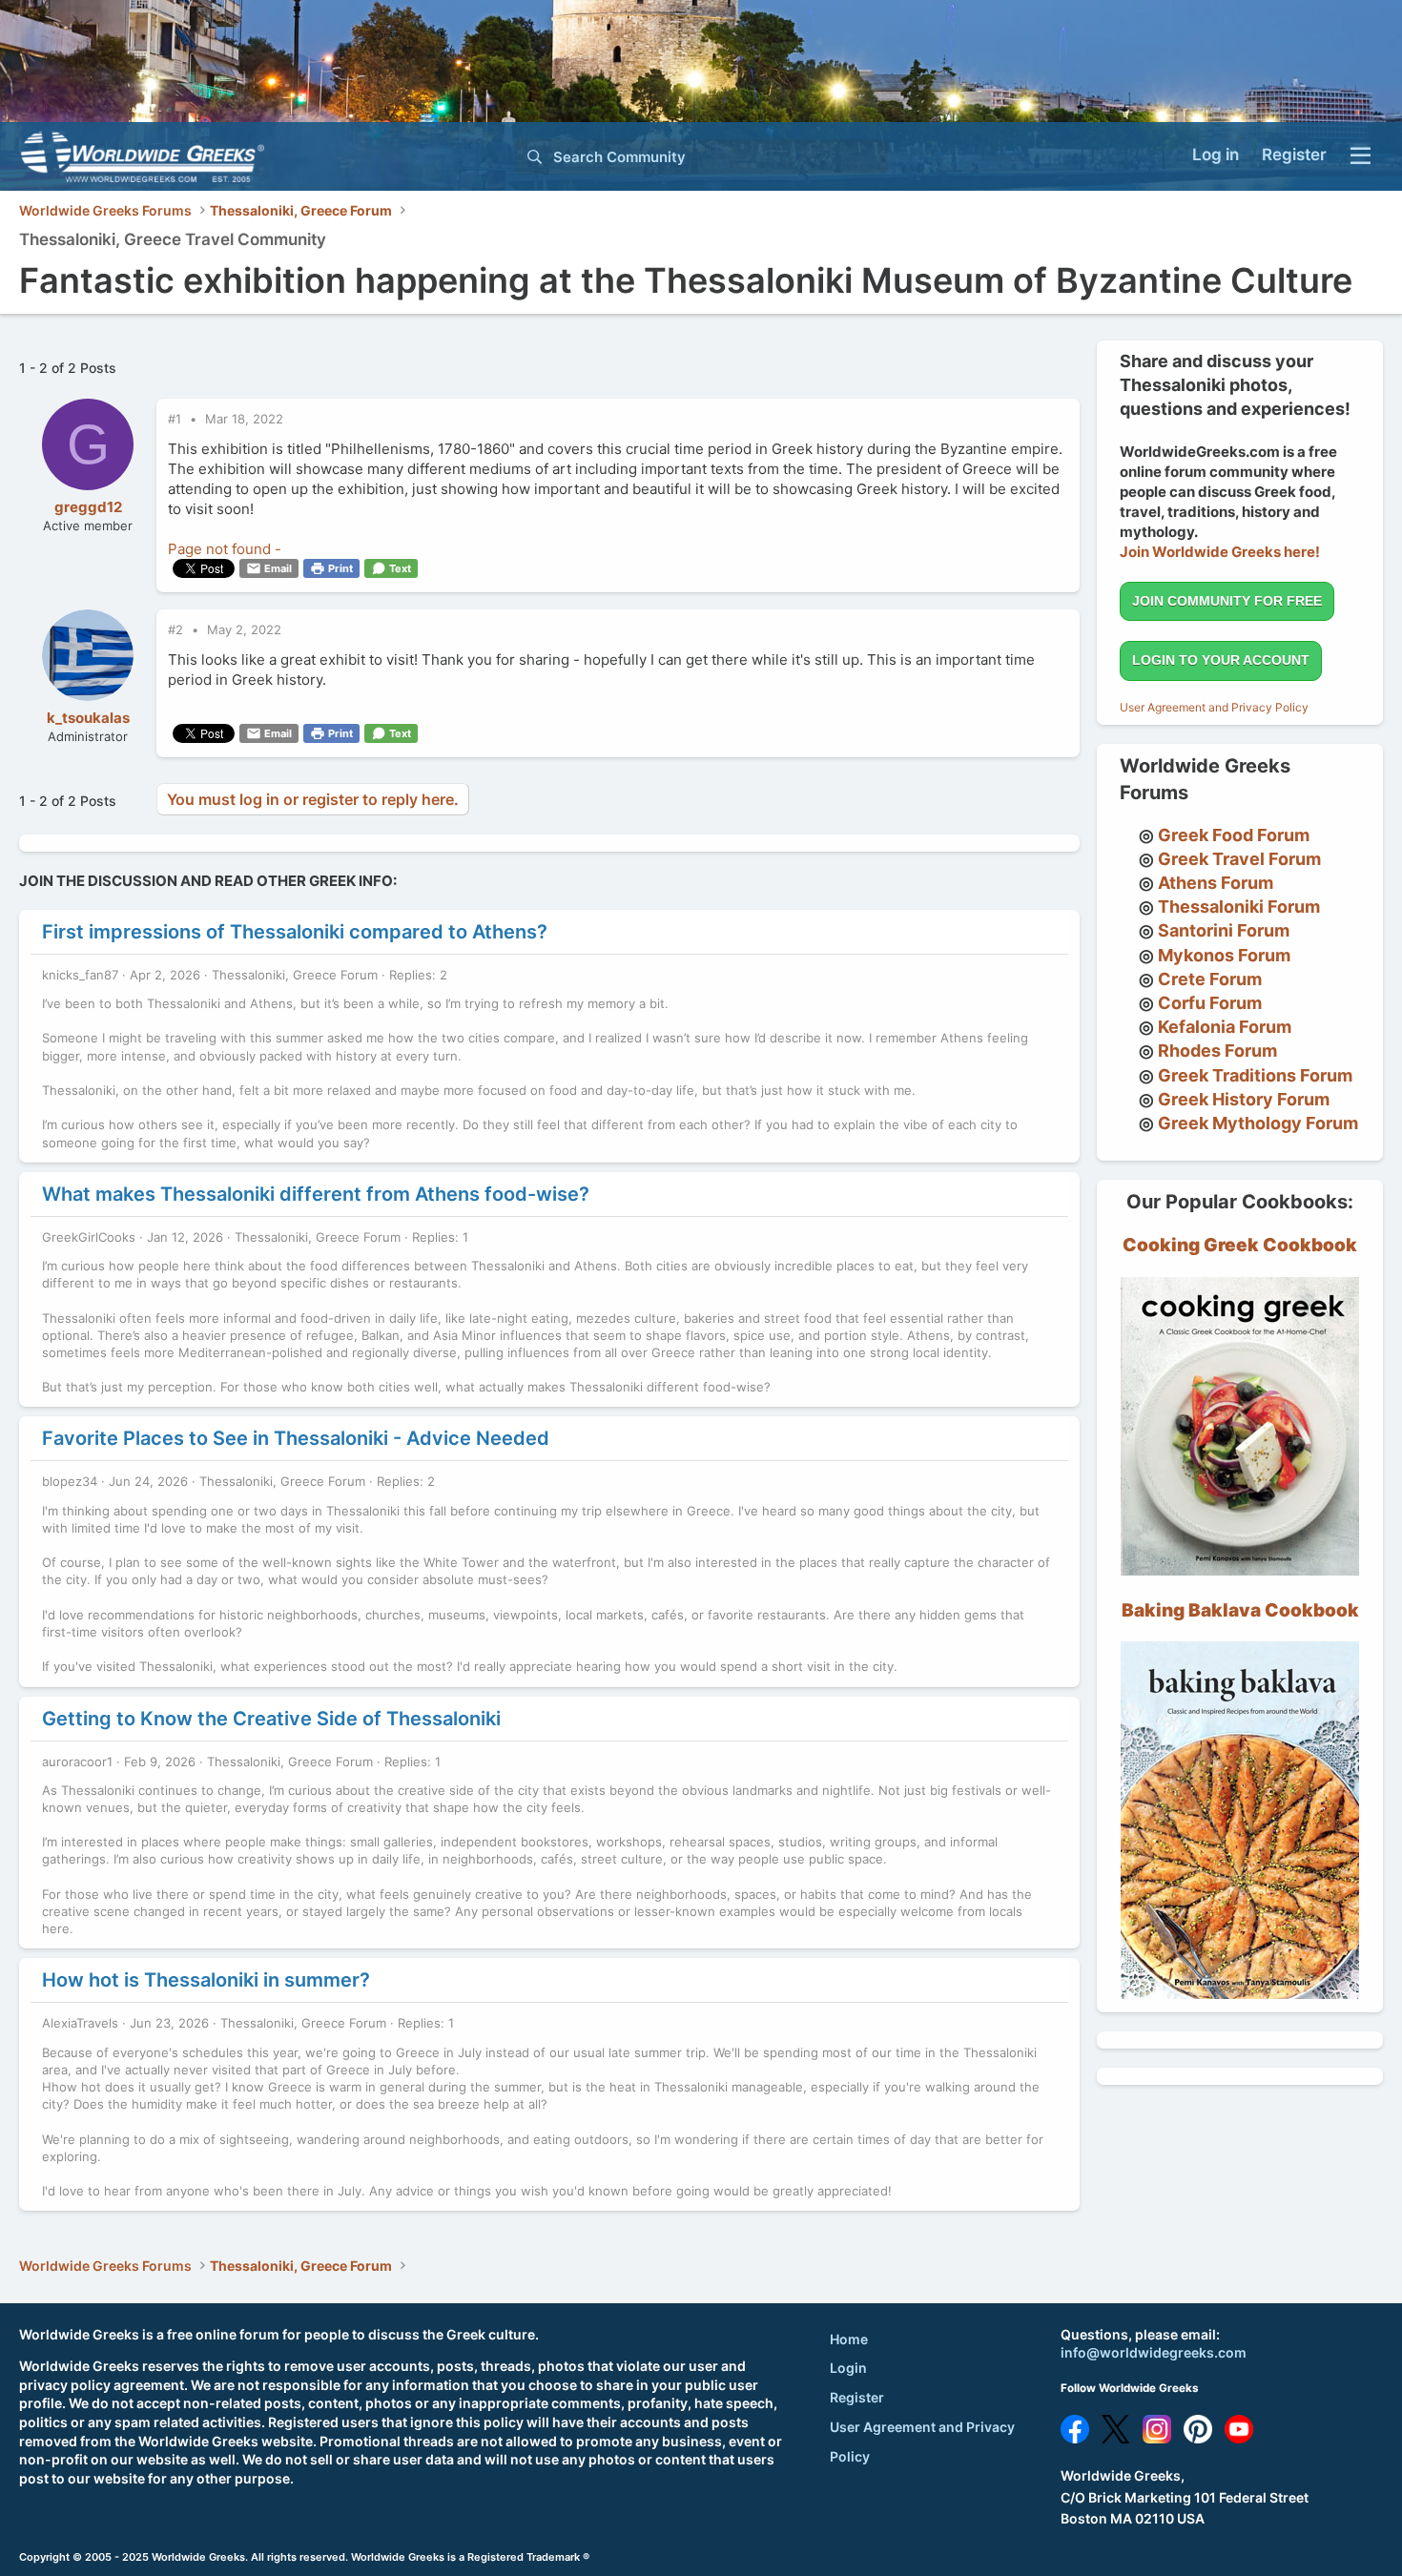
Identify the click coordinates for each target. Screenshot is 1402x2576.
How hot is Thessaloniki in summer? (206, 1980)
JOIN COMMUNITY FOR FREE (1227, 601)
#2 (177, 629)
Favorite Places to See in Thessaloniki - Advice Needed (296, 1438)
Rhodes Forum (1217, 1051)
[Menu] (1361, 156)
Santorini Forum (1224, 930)
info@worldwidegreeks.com (1154, 2352)
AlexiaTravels (80, 2023)
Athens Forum (1216, 883)
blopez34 (70, 1481)
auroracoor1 (77, 1762)
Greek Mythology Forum (1258, 1123)
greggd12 (88, 507)
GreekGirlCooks (89, 1237)
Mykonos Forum (1224, 955)
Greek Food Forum (1234, 835)
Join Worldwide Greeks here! (1220, 552)
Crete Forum (1210, 979)
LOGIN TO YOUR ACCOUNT (1221, 660)
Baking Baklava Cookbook (1240, 1610)
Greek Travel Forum (1239, 859)
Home (849, 2339)
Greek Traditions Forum (1255, 1075)
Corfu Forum (1210, 1003)
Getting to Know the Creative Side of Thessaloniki (271, 1719)
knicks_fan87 (80, 975)
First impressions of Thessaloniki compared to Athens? (295, 932)
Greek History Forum (1244, 1099)
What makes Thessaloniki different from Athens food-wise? (316, 1194)
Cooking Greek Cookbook (1240, 1245)
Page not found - (225, 549)
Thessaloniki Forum (1239, 907)
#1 (176, 419)
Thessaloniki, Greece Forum (295, 975)
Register (857, 2397)
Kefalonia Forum (1225, 1027)
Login (848, 2368)
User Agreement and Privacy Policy (1214, 707)
